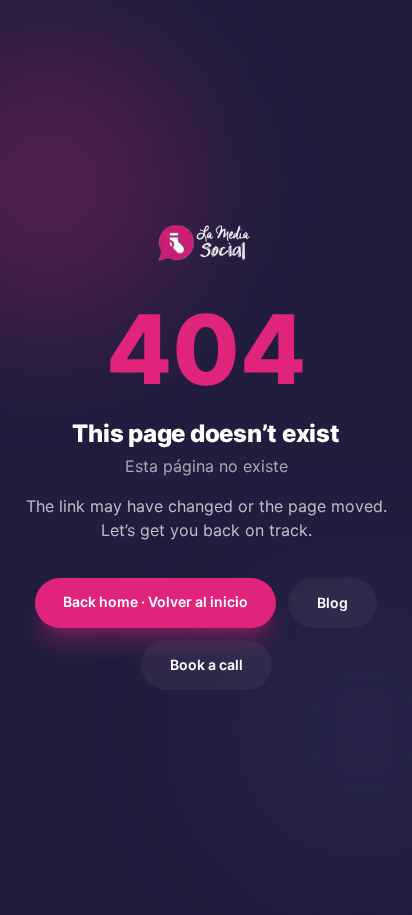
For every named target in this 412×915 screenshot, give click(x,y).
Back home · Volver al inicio (155, 601)
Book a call (206, 664)
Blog (332, 602)
